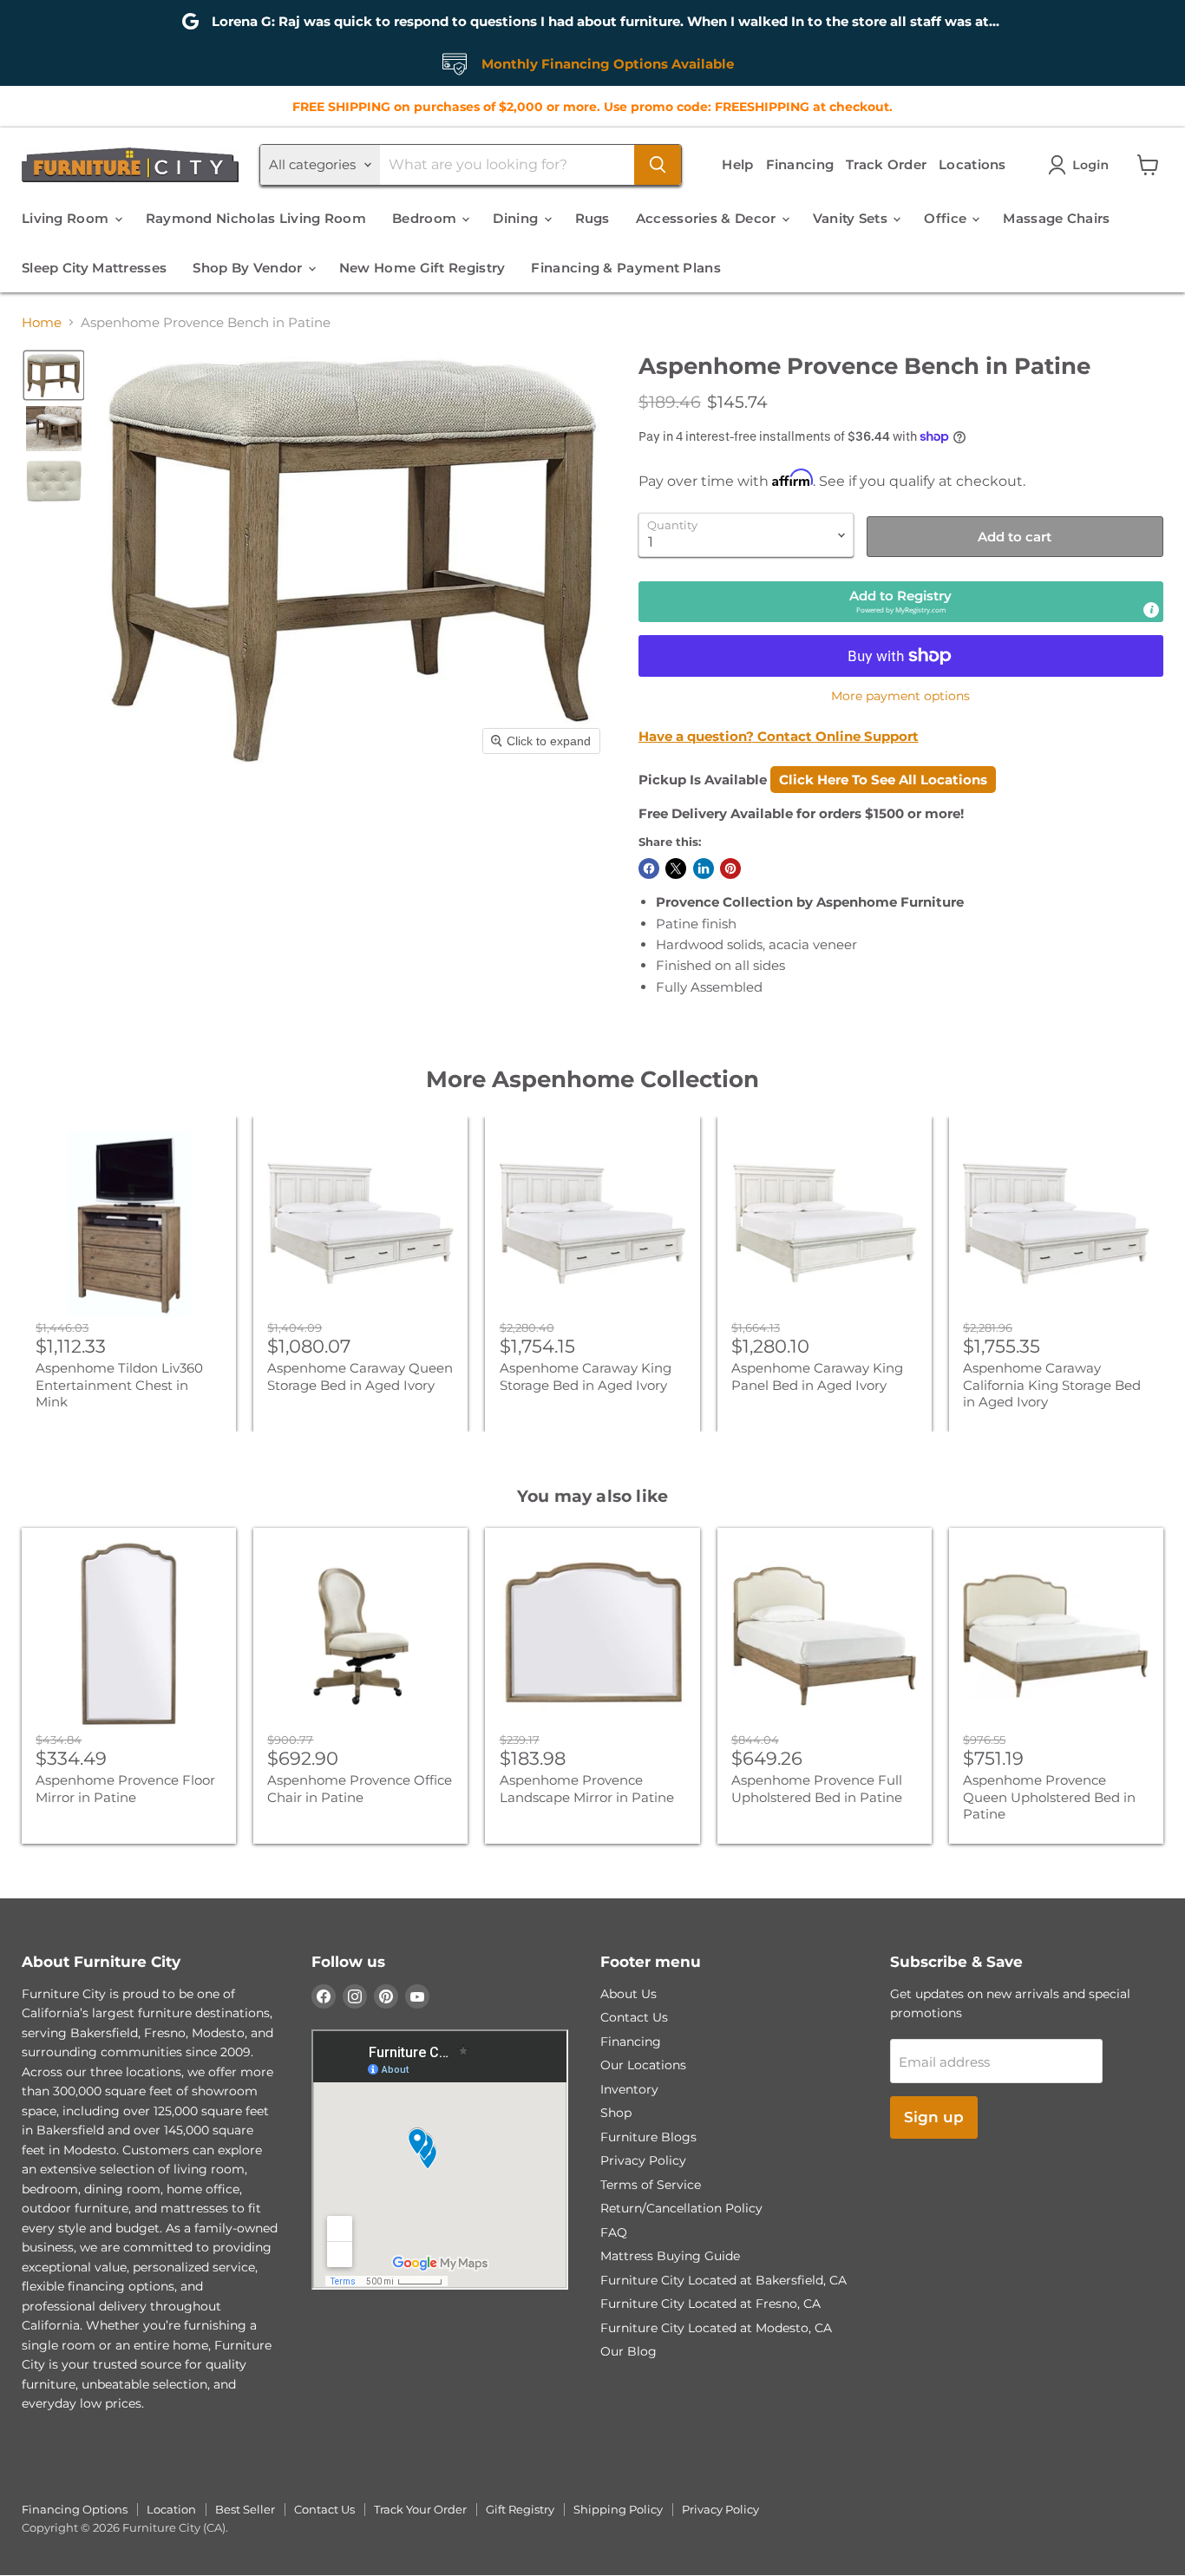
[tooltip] (1151, 610)
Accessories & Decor (708, 218)
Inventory (629, 2089)
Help (737, 164)
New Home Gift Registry (422, 268)
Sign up (934, 2117)
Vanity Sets (852, 218)
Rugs (592, 218)
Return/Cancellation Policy (681, 2208)
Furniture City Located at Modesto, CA (716, 2328)
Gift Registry (520, 2509)
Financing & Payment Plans (626, 268)
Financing (800, 164)
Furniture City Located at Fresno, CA (710, 2304)
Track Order (886, 164)
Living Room (67, 218)
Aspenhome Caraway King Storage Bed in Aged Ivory (586, 1376)
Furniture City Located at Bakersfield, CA (723, 2280)
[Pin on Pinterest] (730, 868)
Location (171, 2509)
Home (42, 322)
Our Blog (629, 2351)
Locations (972, 164)
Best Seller (245, 2509)
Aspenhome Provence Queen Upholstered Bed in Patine (1049, 1797)
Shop (616, 2113)
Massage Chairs (1056, 218)
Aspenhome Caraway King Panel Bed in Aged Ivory (817, 1376)
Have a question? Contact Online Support (779, 736)
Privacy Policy (643, 2160)
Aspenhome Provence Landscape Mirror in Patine (587, 1789)
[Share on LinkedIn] (704, 868)
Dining (517, 218)
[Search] (658, 165)
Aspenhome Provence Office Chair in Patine (360, 1789)
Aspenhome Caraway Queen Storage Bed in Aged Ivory (360, 1376)
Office (947, 218)
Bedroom (426, 218)
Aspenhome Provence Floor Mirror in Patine (125, 1789)
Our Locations (643, 2065)
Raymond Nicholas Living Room (256, 218)
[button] (1082, 165)
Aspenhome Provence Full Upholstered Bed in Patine (817, 1789)
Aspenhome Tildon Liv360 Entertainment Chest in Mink (119, 1385)
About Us (629, 1994)
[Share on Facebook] (649, 868)
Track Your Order (420, 2509)
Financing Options (75, 2509)
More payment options (900, 696)
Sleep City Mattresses (94, 268)
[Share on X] (676, 868)
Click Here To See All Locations (883, 780)
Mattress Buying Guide (670, 2256)
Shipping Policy (618, 2509)
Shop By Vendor (249, 268)
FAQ (614, 2232)
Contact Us (634, 2017)
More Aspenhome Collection (592, 1079)
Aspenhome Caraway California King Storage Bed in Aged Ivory (1052, 1385)
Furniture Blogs (648, 2137)
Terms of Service (651, 2185)
